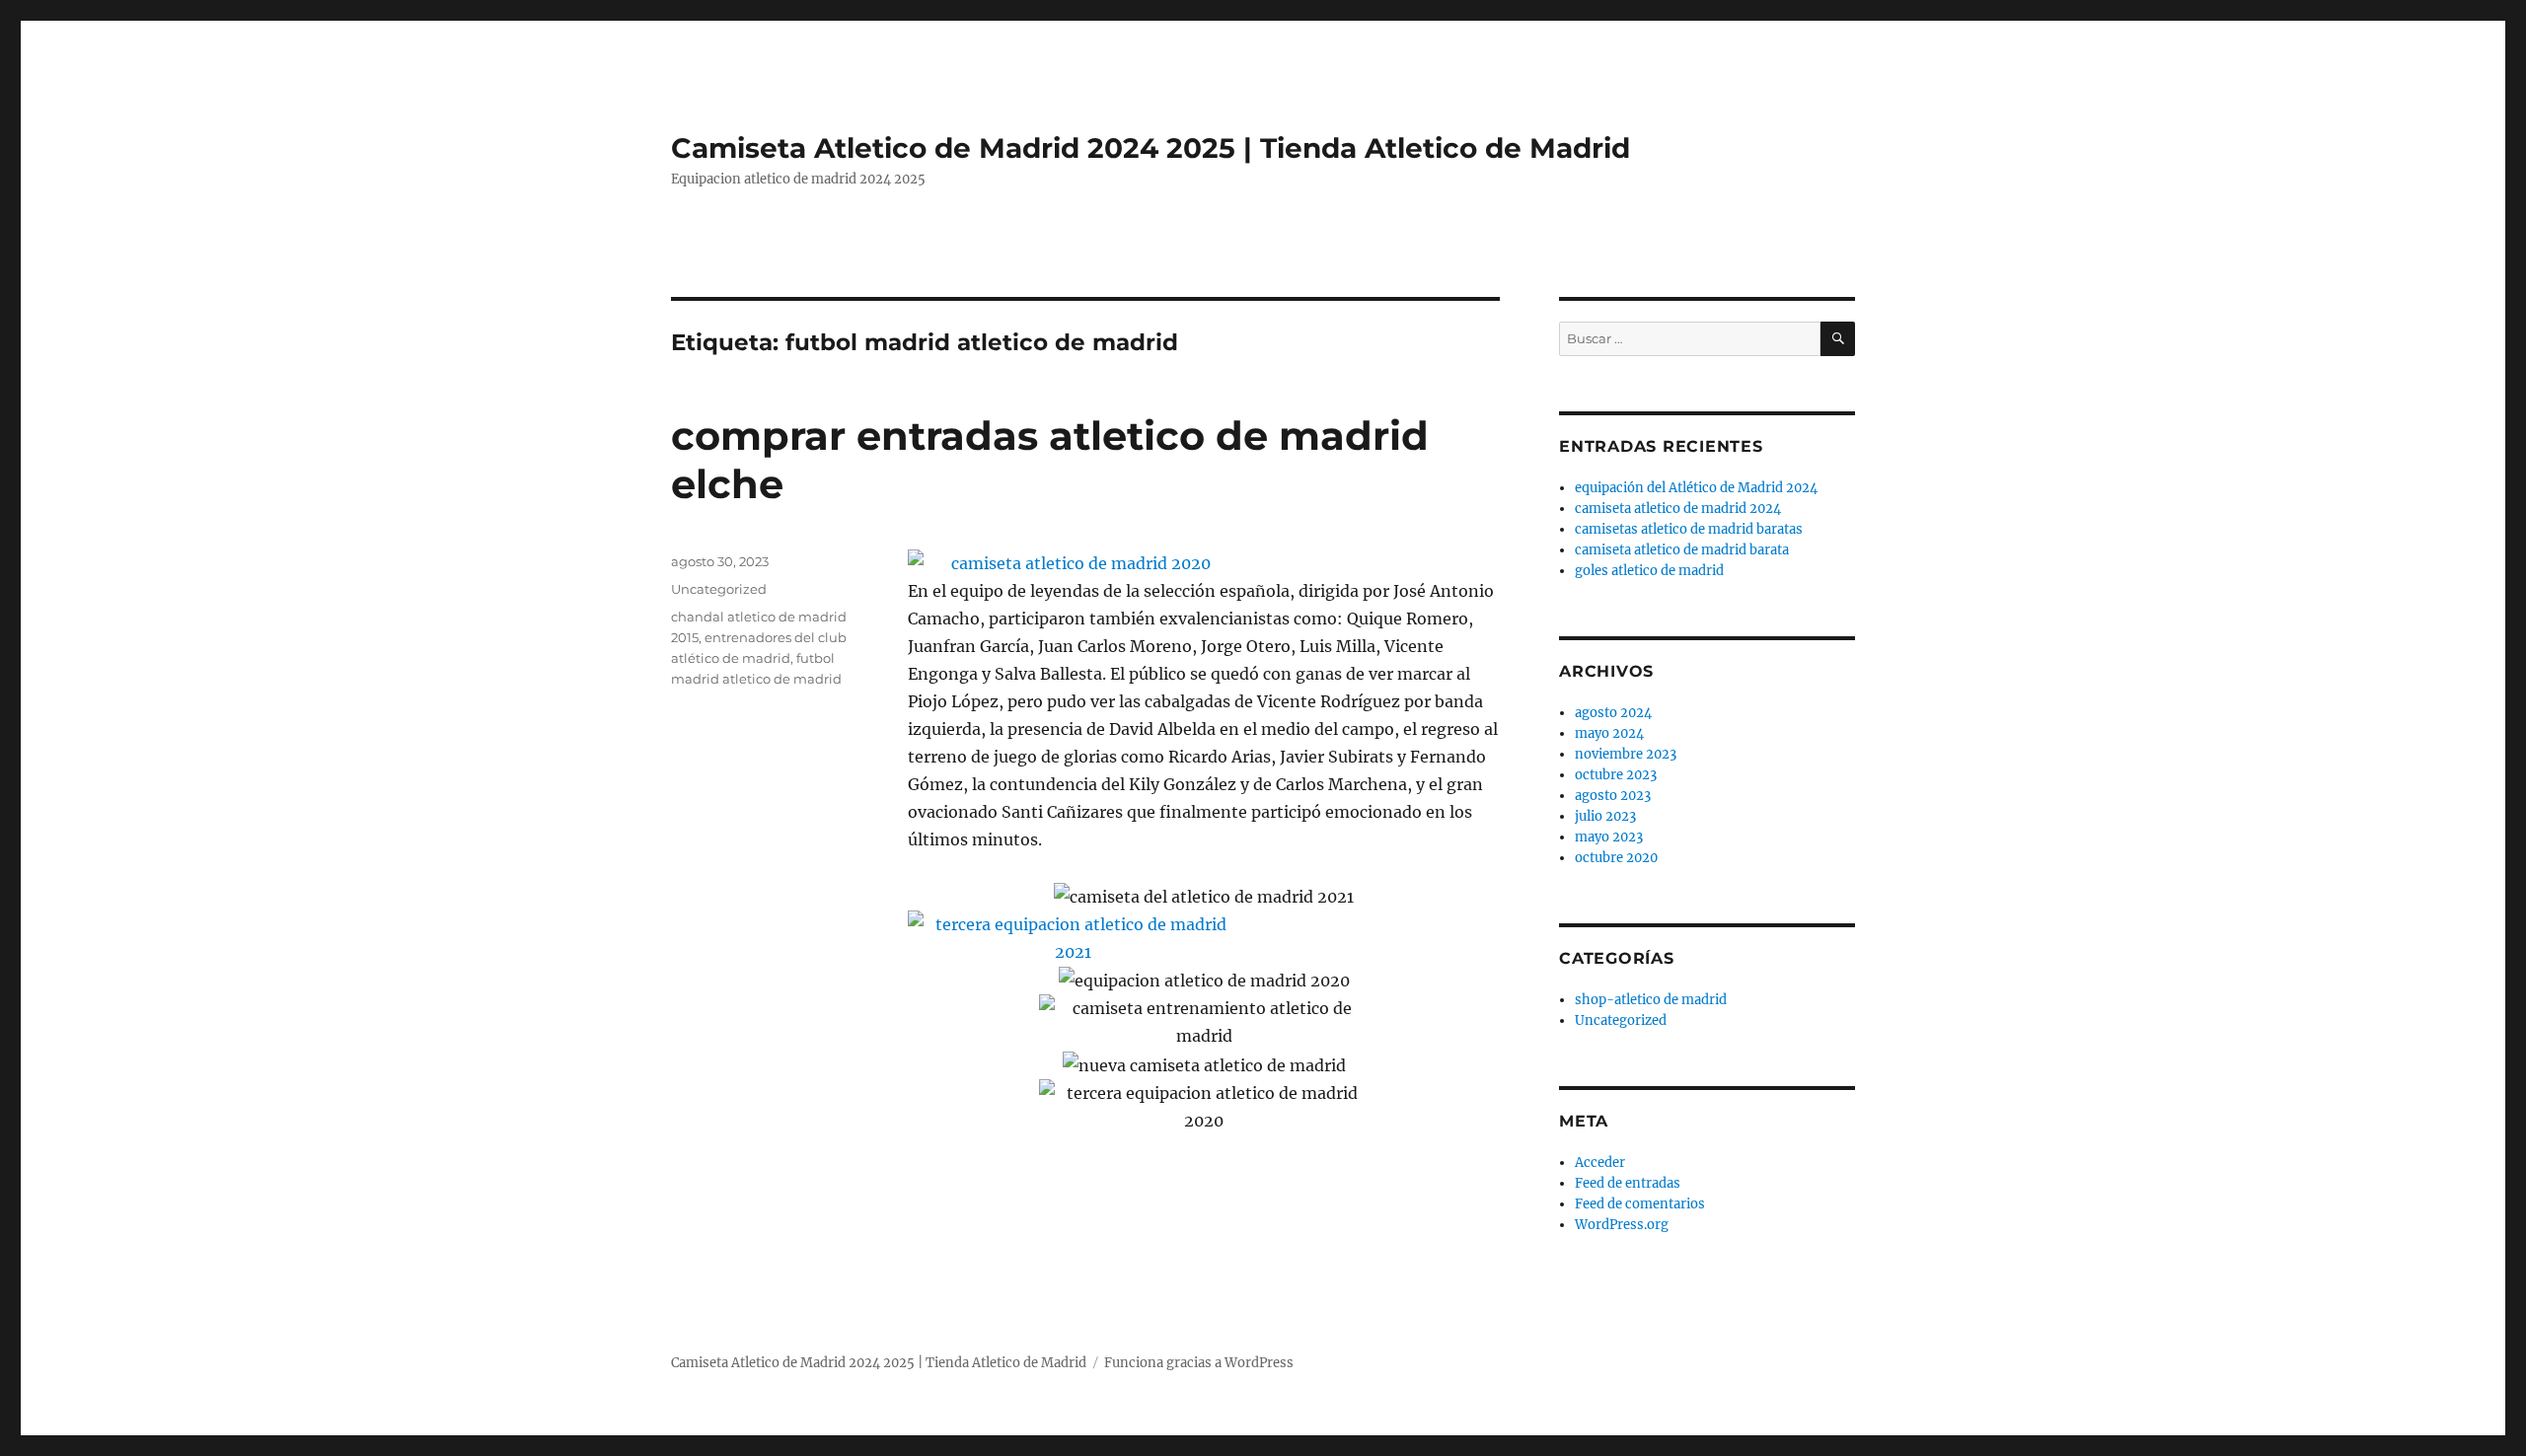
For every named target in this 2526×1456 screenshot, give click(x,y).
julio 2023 (1605, 816)
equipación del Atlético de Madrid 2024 (1696, 488)
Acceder (1600, 1163)
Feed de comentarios (1640, 1204)
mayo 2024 (1609, 733)
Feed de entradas (1628, 1183)
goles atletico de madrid (1649, 571)
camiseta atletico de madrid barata (1682, 550)
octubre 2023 (1616, 775)
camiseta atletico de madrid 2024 (1678, 509)
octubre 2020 (1616, 858)
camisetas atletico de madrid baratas (1689, 529)
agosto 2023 (1613, 796)
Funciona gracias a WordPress (1199, 1363)
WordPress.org (1622, 1225)
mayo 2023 (1609, 837)
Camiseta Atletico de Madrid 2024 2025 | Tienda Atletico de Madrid (1151, 148)
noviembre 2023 (1626, 754)
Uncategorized (719, 589)
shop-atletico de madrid (1651, 1000)
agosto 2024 (1613, 713)
